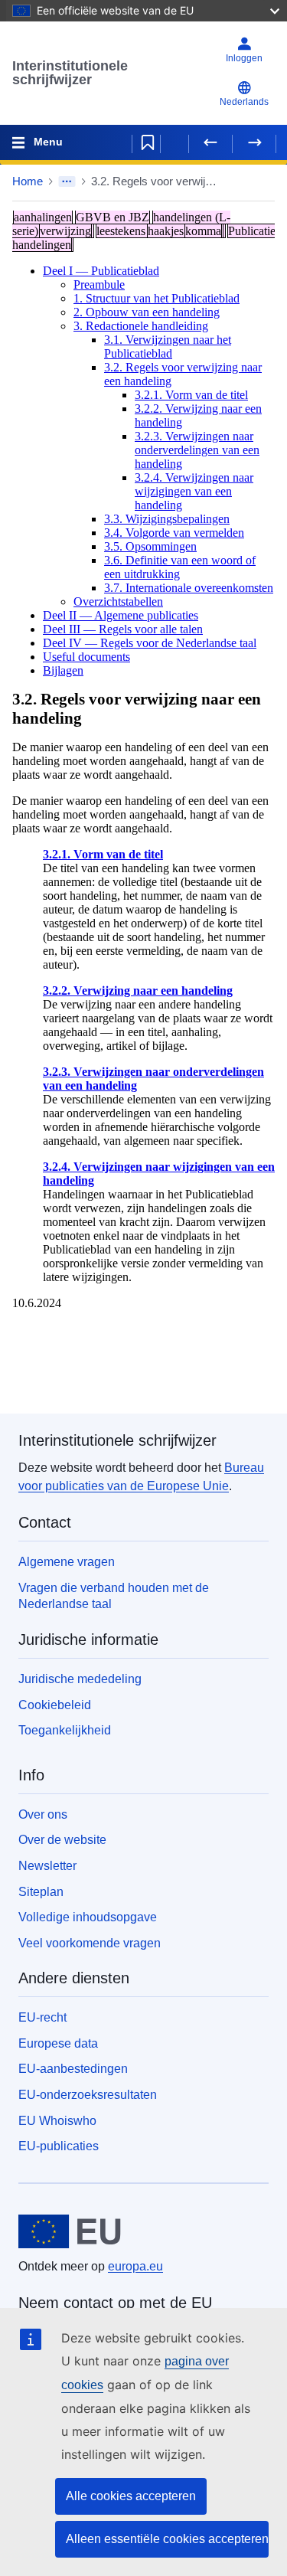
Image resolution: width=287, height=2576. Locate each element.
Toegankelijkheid (65, 1730)
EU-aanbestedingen (73, 2069)
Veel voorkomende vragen (90, 1943)
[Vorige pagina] (210, 142)
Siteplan (41, 1892)
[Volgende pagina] (254, 142)
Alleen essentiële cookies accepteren (167, 2539)
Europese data (58, 2043)
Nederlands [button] (244, 102)
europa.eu (135, 2266)
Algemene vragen (67, 1562)
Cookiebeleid (55, 1705)
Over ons (43, 1814)
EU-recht (42, 2017)
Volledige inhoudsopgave (88, 1917)
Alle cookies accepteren (131, 2496)
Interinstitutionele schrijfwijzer (70, 73)
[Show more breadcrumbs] (67, 181)
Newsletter (47, 1866)
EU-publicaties (59, 2146)
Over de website (62, 1840)
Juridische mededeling (80, 1679)
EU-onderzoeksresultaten (88, 2095)
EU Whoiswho (57, 2121)
